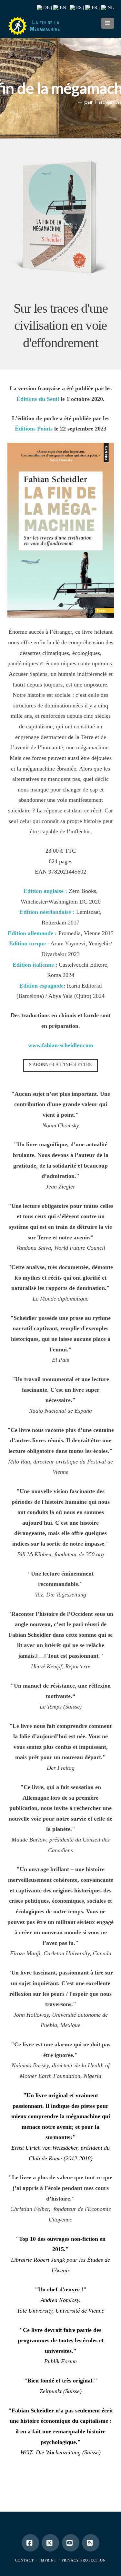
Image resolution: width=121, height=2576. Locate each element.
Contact (25, 2560)
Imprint (48, 2560)
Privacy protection (84, 2560)
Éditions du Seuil (38, 399)
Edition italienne (33, 965)
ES (78, 7)
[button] (108, 23)
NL (110, 7)
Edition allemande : (33, 933)
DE (46, 7)
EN (62, 7)
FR (94, 7)
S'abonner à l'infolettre (60, 1065)
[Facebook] (30, 2543)
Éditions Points (34, 429)
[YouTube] (71, 2543)
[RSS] (91, 2543)
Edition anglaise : (46, 891)
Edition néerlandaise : (47, 912)
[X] (50, 2543)
